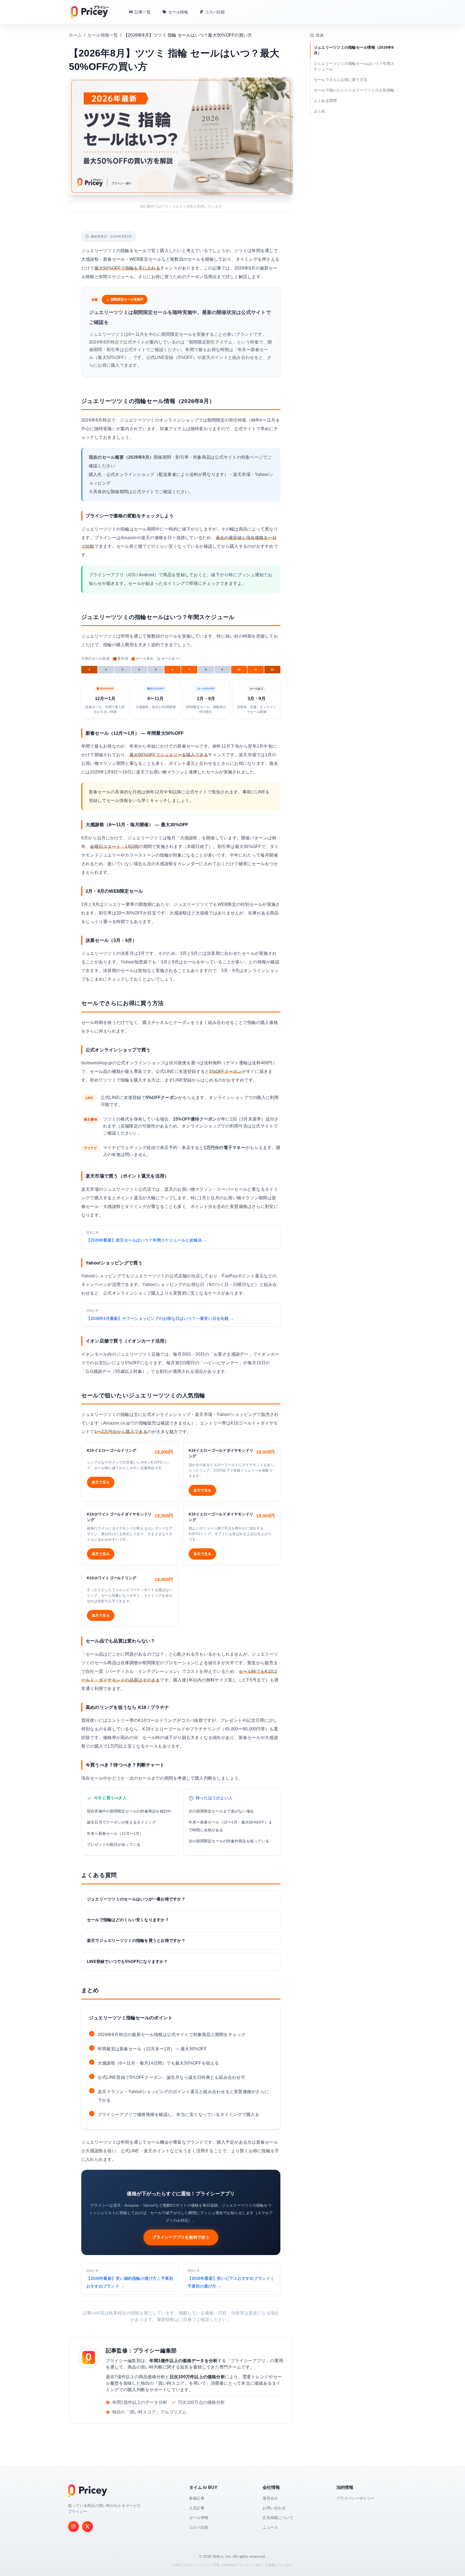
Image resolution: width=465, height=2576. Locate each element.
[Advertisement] (189, 2564)
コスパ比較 (199, 2527)
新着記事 (197, 2498)
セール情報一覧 (103, 35)
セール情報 (199, 2518)
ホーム (75, 35)
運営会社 (270, 2498)
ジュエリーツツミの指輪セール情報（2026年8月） (354, 50)
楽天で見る (101, 1482)
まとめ (320, 111)
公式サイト (143, 492)
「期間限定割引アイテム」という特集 (222, 342)
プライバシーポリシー (355, 2498)
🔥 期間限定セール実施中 (125, 299)
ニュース (270, 2527)
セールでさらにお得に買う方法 (341, 80)
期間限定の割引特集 (227, 420)
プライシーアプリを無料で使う (181, 2237)
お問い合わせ (274, 2508)
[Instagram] (73, 2526)
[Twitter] (87, 2526)
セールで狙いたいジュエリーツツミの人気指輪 (354, 90)
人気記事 (197, 2508)
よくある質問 (325, 101)
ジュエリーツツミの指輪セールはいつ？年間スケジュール (354, 66)
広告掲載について (278, 2518)
